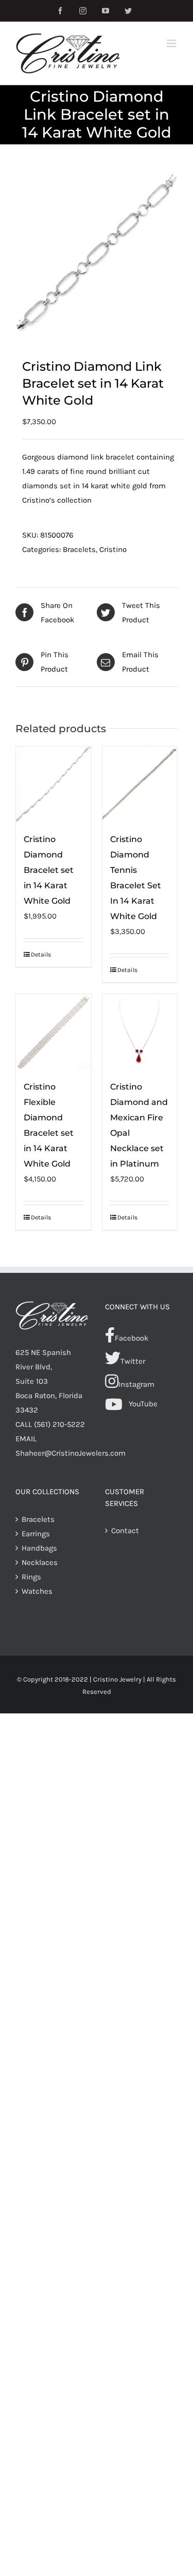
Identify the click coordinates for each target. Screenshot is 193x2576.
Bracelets (79, 549)
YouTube (143, 1404)
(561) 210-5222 (59, 1424)
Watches (37, 1591)
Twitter (133, 1361)
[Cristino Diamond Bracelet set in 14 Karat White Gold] (54, 784)
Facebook (131, 1338)
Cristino (113, 549)
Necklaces (40, 1562)
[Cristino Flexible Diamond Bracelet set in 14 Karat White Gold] (54, 1032)
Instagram (136, 1384)
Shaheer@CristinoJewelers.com (71, 1453)
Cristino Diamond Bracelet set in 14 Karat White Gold (49, 870)
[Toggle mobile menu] (172, 43)
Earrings (36, 1534)
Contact (125, 1531)
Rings (31, 1577)
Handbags (39, 1548)
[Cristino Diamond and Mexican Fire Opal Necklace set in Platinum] (140, 1032)
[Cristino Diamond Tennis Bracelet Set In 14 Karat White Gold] (140, 784)
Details (41, 955)
